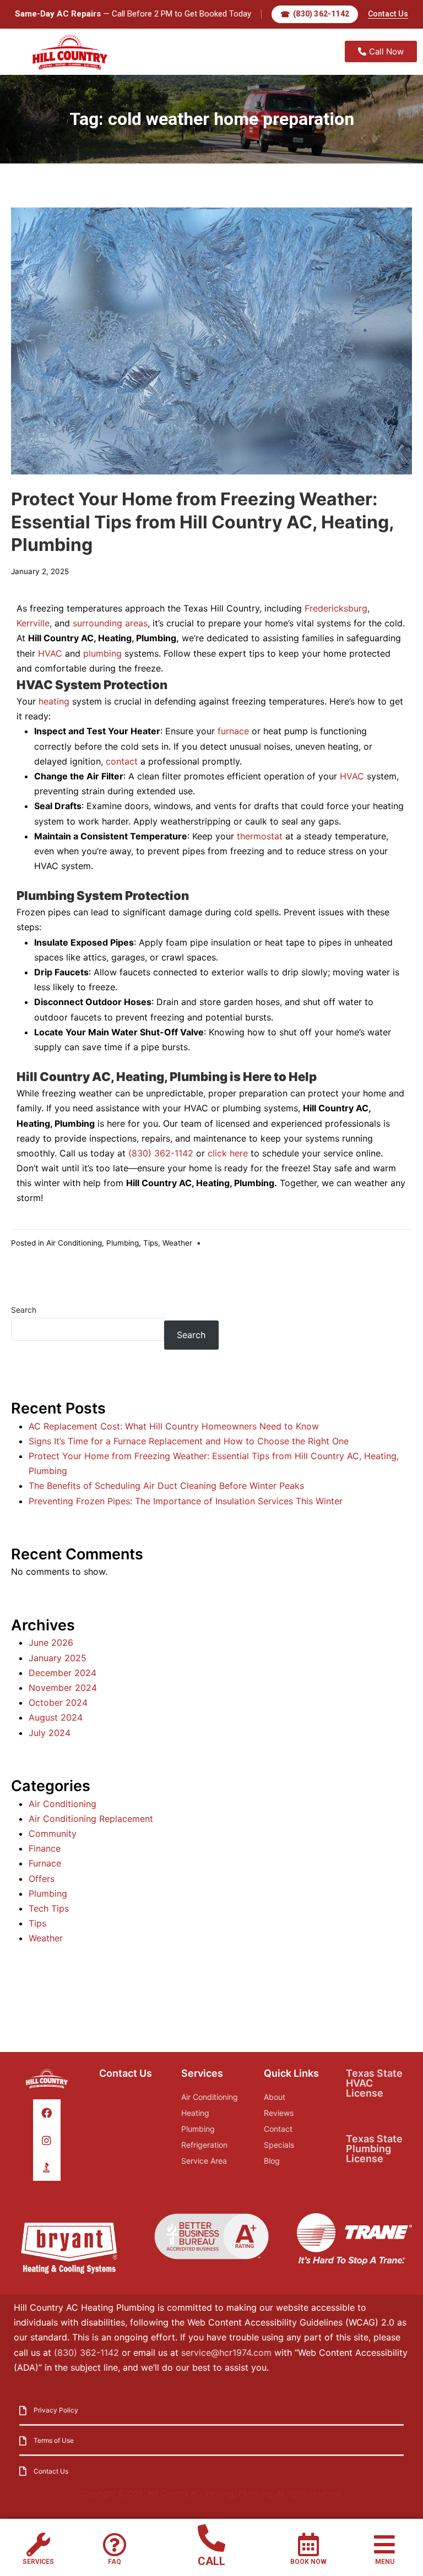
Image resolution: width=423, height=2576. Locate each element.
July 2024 (50, 1733)
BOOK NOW (308, 2562)
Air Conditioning (74, 1243)
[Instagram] (47, 2140)
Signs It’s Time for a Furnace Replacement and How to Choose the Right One (189, 1441)
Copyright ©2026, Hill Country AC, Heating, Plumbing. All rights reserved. (211, 2493)
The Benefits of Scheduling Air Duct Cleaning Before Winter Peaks (166, 1486)
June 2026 (51, 1642)
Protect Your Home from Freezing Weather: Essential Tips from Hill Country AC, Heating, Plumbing (202, 522)
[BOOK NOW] (309, 2544)
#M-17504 (367, 2172)
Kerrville (33, 623)
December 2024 (63, 1673)
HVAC (50, 653)
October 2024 (58, 1702)
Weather (177, 1243)
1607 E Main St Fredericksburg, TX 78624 (129, 2103)
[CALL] (211, 2538)
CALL (211, 2561)
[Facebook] (47, 2113)
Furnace (45, 1863)
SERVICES (38, 2562)
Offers (42, 1879)
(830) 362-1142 (161, 1153)
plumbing (102, 653)
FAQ (115, 2562)
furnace (233, 731)
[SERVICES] (38, 2544)
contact (122, 761)
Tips (151, 1243)
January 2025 (58, 1658)
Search (24, 1310)
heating (54, 701)
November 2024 (63, 1688)
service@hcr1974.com (226, 2353)
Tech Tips (49, 1908)
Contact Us (388, 14)
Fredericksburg (336, 608)
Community (53, 1833)
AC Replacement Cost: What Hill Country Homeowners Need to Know (174, 1426)
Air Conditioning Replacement (91, 1819)
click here (228, 1153)
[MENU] (385, 2544)
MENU (385, 2562)
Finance (45, 1848)
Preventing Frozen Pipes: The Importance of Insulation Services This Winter (186, 1501)
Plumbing (123, 1243)
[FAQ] (114, 2544)
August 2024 (56, 1717)
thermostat (260, 836)
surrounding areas (110, 623)
